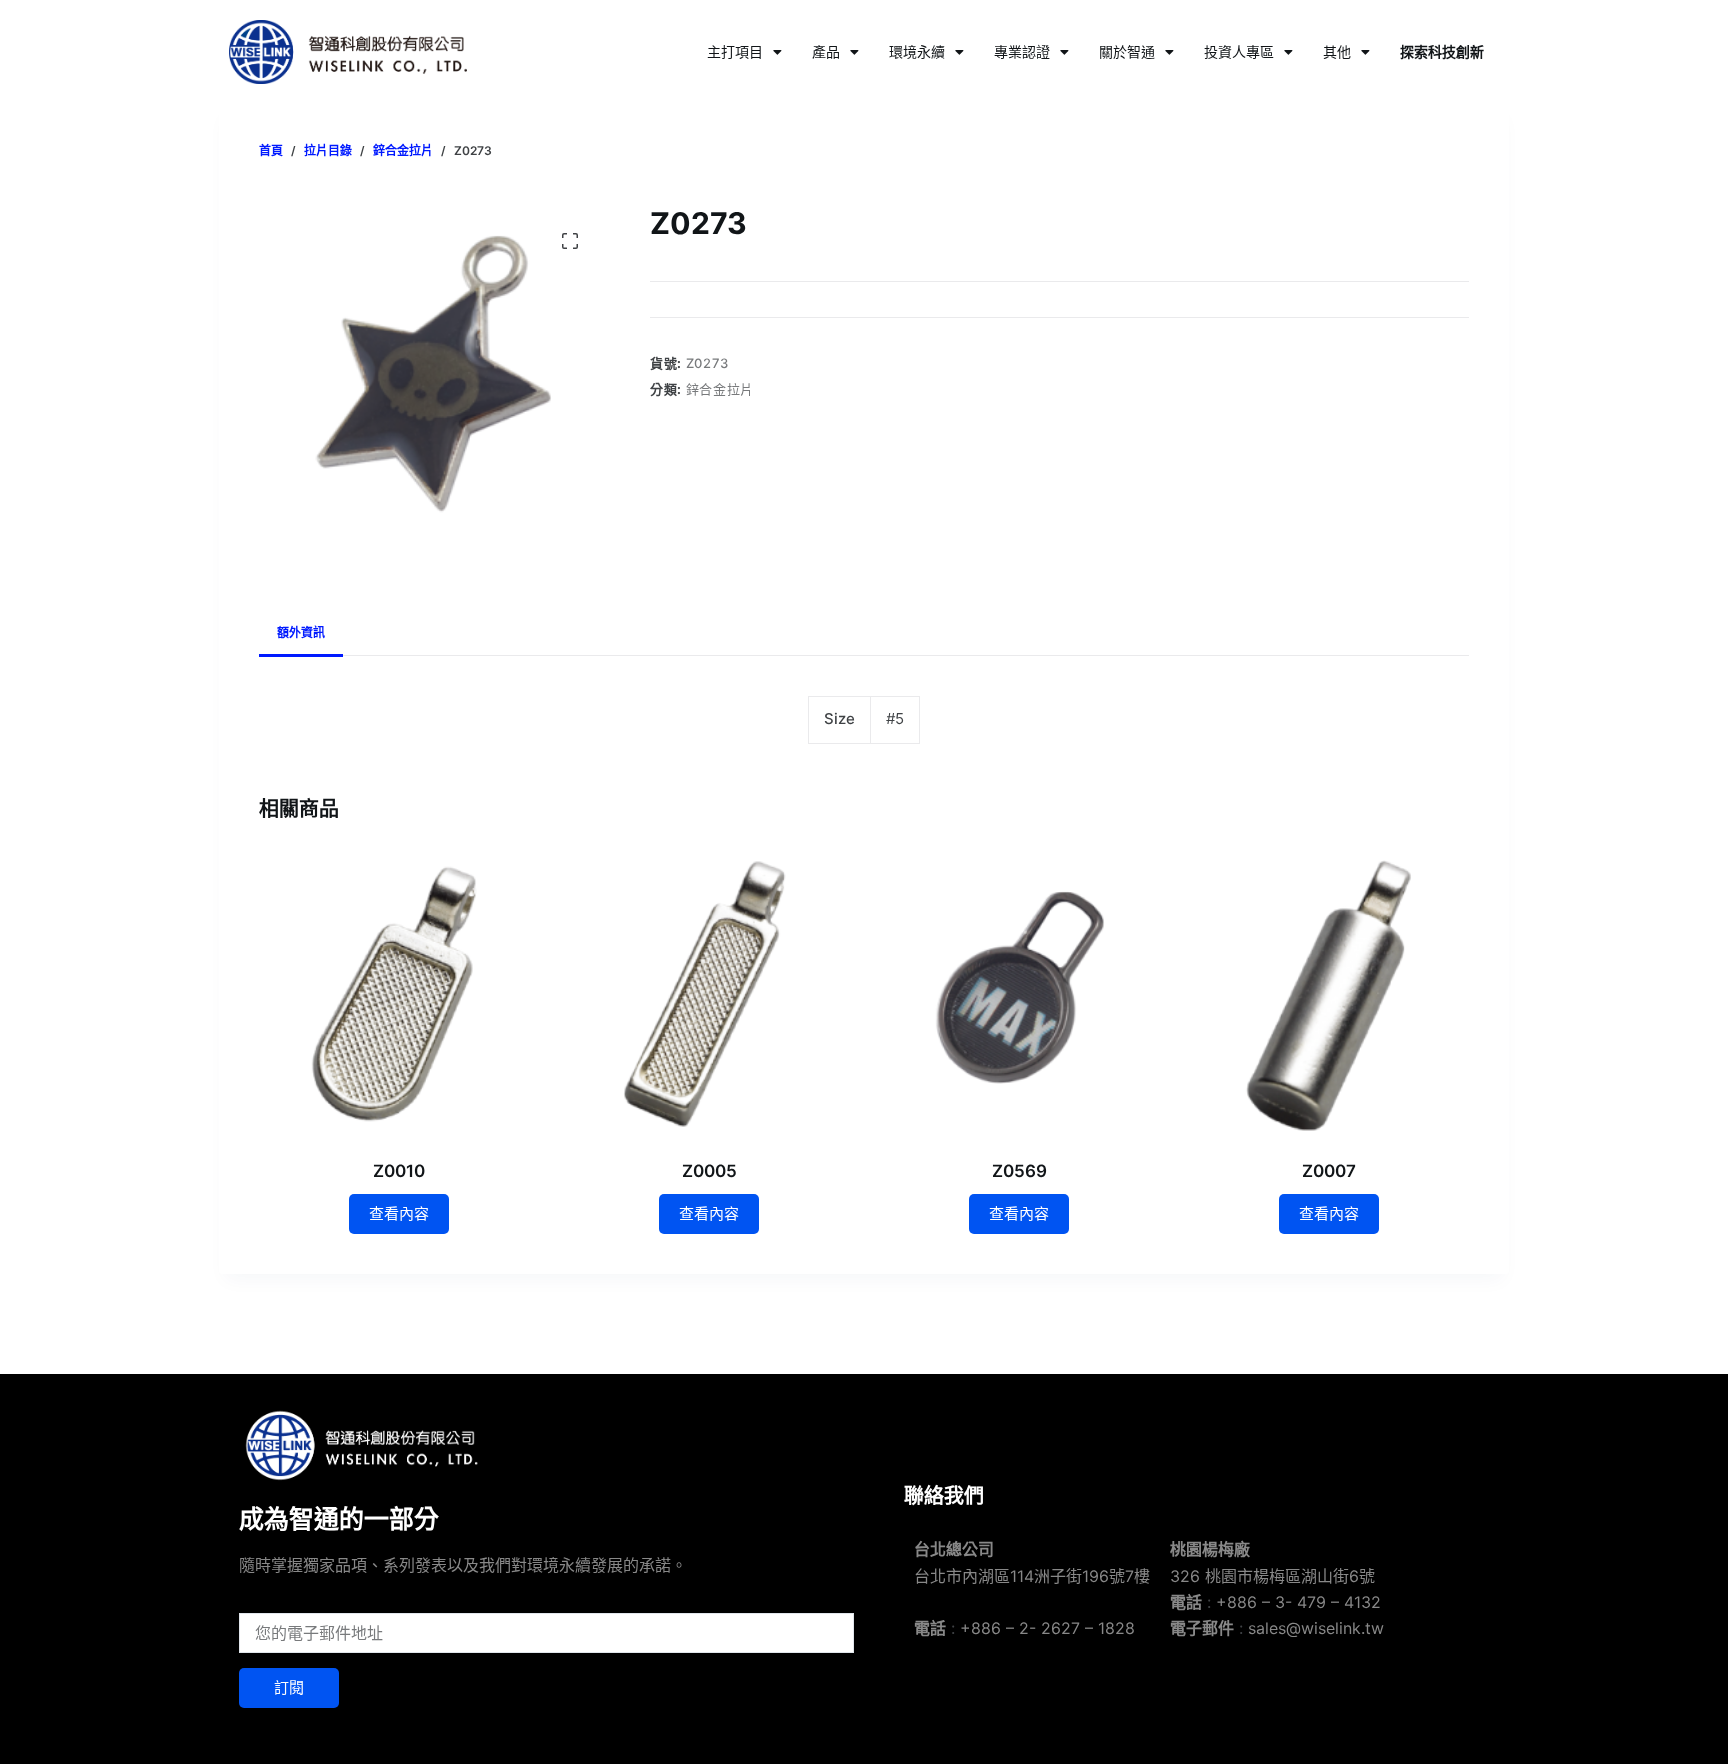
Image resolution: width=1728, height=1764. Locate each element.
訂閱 (289, 1687)
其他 (1337, 51)
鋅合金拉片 (720, 389)
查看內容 (399, 1213)
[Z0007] (1329, 994)
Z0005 (709, 1171)
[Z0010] (399, 994)
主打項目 (735, 51)
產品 (826, 51)
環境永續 (917, 51)
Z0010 (399, 1171)
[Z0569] (1019, 994)
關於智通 (1127, 51)
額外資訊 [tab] (301, 632)
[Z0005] (709, 994)
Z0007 (1329, 1171)
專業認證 (1022, 51)
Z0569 (1019, 1171)
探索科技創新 (1442, 51)
